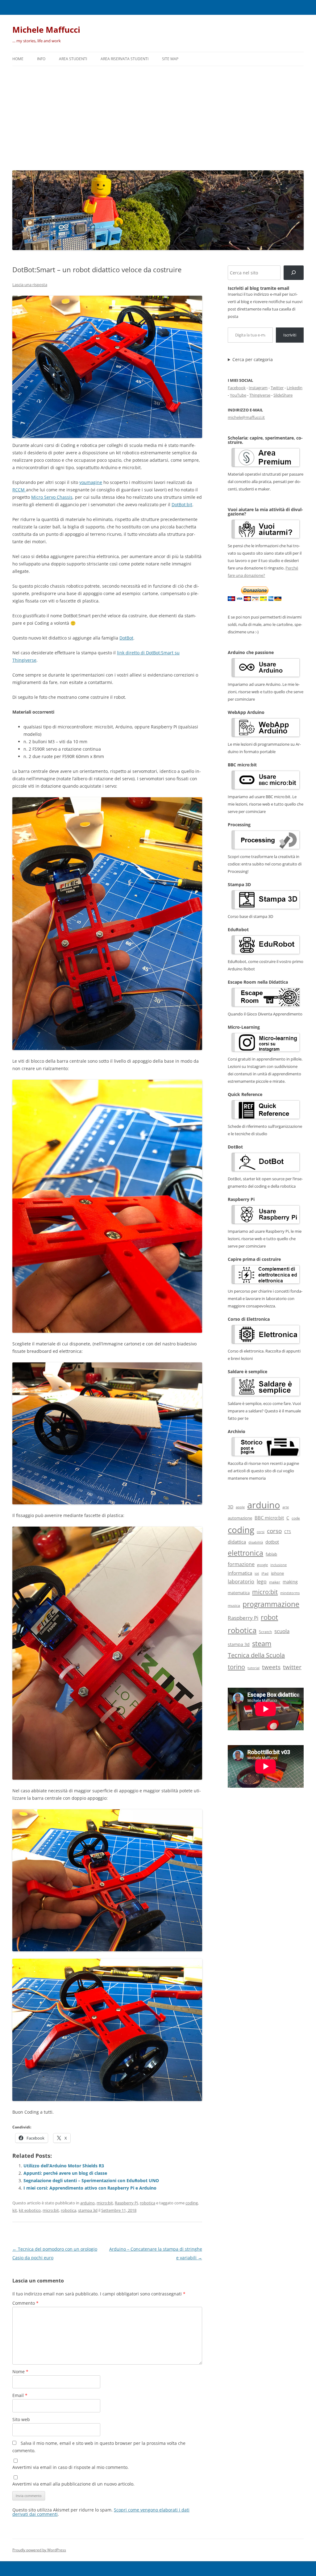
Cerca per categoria (253, 360)
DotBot (126, 638)
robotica (148, 2203)
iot (257, 1573)
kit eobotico (30, 2210)
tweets (271, 1667)
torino (236, 1667)
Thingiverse (260, 395)
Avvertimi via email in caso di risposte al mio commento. (71, 2467)
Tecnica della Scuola (256, 1655)
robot (269, 1617)
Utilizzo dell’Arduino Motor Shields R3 (64, 2166)
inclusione (279, 1565)
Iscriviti (290, 335)
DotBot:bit (182, 504)
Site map (170, 59)
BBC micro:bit (269, 1518)
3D (231, 1507)
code (296, 1518)
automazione (240, 1518)
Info (41, 59)
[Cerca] (294, 273)
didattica (237, 1542)
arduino (87, 2203)
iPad (265, 1573)
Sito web (21, 2419)
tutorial (254, 1668)
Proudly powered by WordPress (39, 2550)
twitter (292, 1667)
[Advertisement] (158, 117)
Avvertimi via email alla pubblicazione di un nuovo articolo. (73, 2484)
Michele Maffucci (46, 30)
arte (286, 1507)
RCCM (19, 490)
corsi (261, 1532)
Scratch (265, 1632)
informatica (240, 1573)
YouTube (238, 395)
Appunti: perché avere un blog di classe (65, 2173)
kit (15, 2210)
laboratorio (241, 1582)
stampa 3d (88, 2210)
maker (275, 1582)
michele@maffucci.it (246, 417)
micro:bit (105, 2203)
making (290, 1582)
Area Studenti (73, 59)
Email (20, 2395)
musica (234, 1605)
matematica (239, 1593)
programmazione (271, 1604)
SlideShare (283, 395)
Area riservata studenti (125, 59)
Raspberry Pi (126, 2203)
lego (262, 1582)
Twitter (277, 388)
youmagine (91, 482)
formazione (241, 1564)
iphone (277, 1573)
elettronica (245, 1553)
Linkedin (295, 388)
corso (274, 1531)
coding (192, 2203)
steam (262, 1643)
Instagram (258, 388)
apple (240, 1507)
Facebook (237, 388)
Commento (25, 2303)
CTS (288, 1532)
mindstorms (290, 1593)
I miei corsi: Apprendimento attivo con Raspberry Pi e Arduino (90, 2188)
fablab (271, 1554)
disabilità (256, 1542)
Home (18, 59)
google (262, 1565)
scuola (282, 1631)
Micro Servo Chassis (52, 497)
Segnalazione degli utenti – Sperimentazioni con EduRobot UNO (91, 2180)
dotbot (272, 1542)
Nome (20, 2372)
